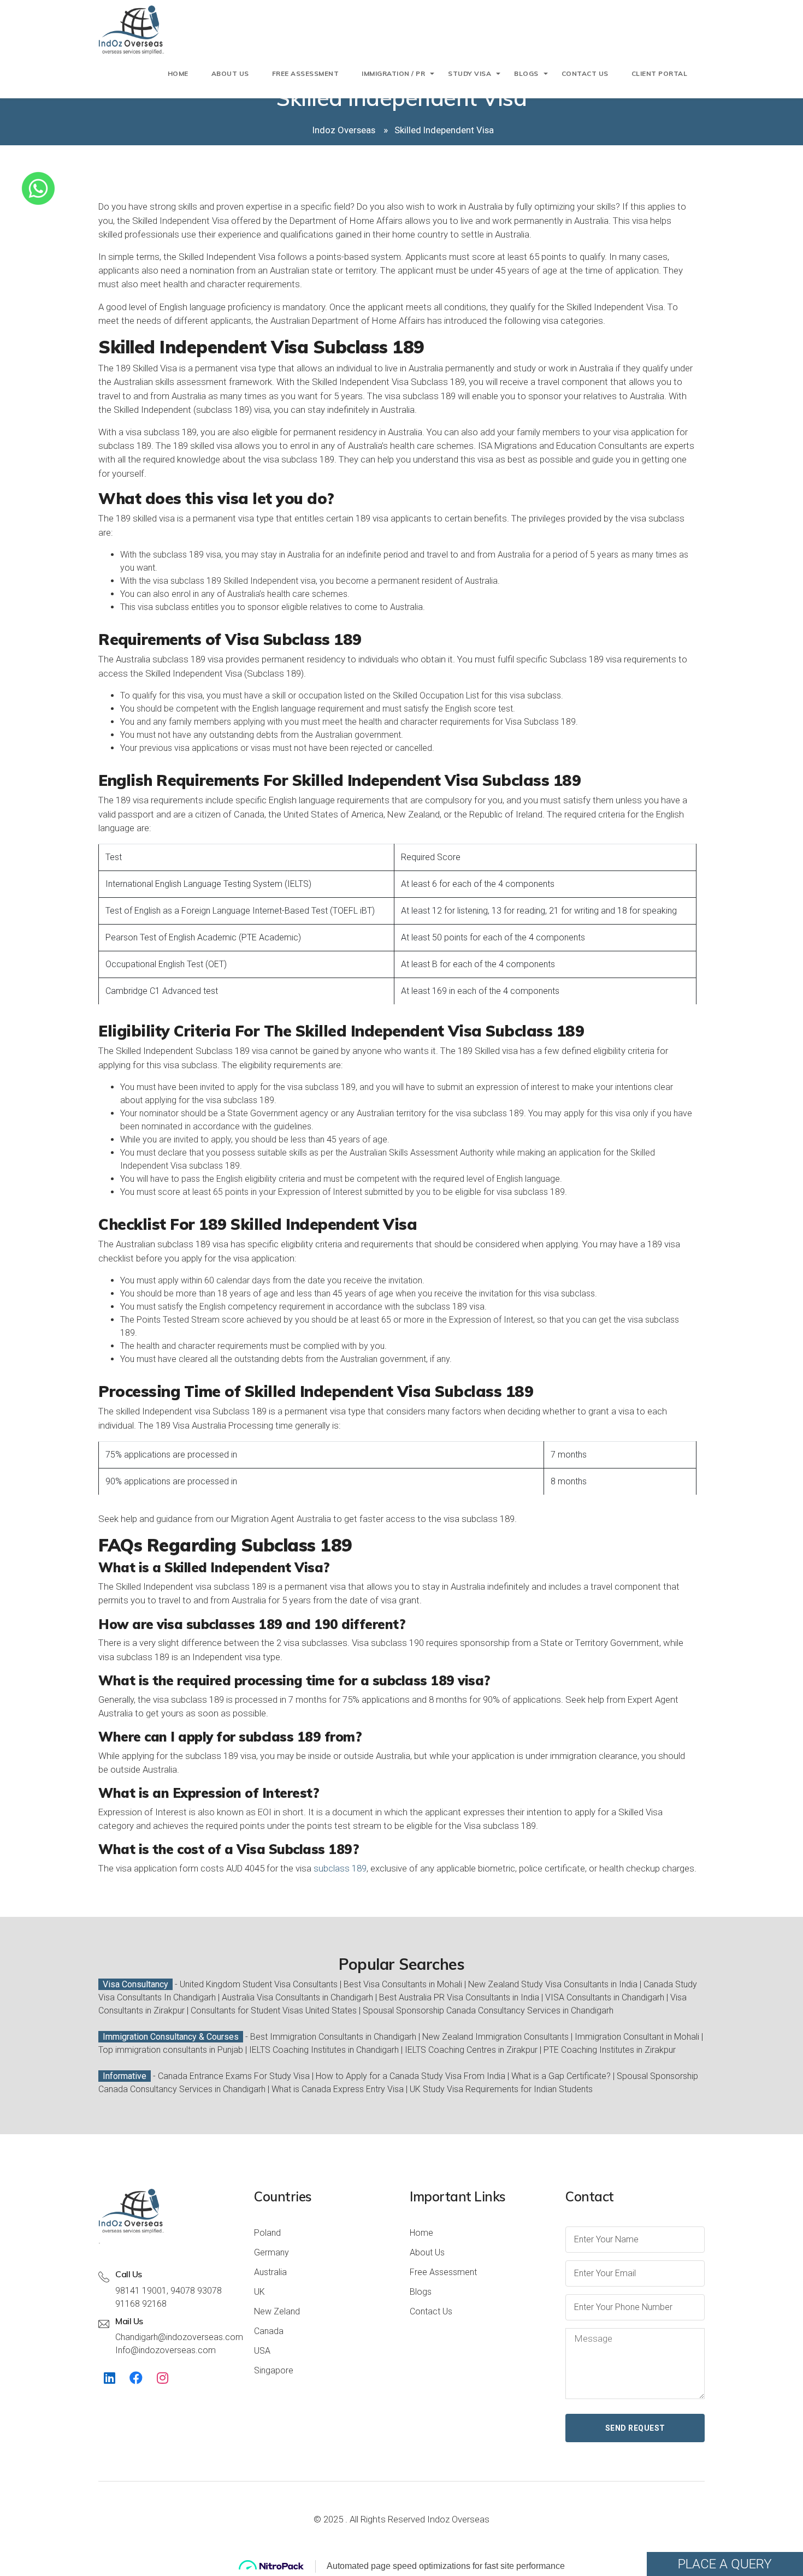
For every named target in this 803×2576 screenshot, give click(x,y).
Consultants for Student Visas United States (274, 2011)
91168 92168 (141, 2304)
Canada (269, 2331)
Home (178, 73)
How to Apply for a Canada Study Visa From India (411, 2076)
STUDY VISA (470, 73)
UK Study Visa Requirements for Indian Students (501, 2089)
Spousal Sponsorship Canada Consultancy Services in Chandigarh (488, 2011)
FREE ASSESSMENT (306, 73)
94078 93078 (196, 2291)
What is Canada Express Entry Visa (338, 2089)
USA (262, 2351)
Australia (270, 2272)
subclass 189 (340, 1868)
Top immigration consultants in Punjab (171, 2050)
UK (259, 2292)
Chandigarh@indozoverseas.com (179, 2337)
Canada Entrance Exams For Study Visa (234, 2076)
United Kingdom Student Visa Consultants (259, 1984)
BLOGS (526, 73)
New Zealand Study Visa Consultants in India (553, 1984)
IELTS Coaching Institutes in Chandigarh (324, 2050)
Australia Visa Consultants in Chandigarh (297, 1997)
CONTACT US (585, 73)
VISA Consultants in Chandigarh (605, 1997)
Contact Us (431, 2311)
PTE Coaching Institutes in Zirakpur (610, 2050)
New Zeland (277, 2311)
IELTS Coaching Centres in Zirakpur (471, 2050)
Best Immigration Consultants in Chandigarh (333, 2037)
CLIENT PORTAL (660, 73)
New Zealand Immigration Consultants (495, 2037)
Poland (267, 2233)
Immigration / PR (393, 73)
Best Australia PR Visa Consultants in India (459, 1997)
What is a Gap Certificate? (562, 2076)
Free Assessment (443, 2272)
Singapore (274, 2370)
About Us (230, 73)
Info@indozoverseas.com (166, 2350)
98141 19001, (142, 2291)
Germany (271, 2252)
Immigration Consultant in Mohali (637, 2037)
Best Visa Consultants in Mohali (403, 1984)
